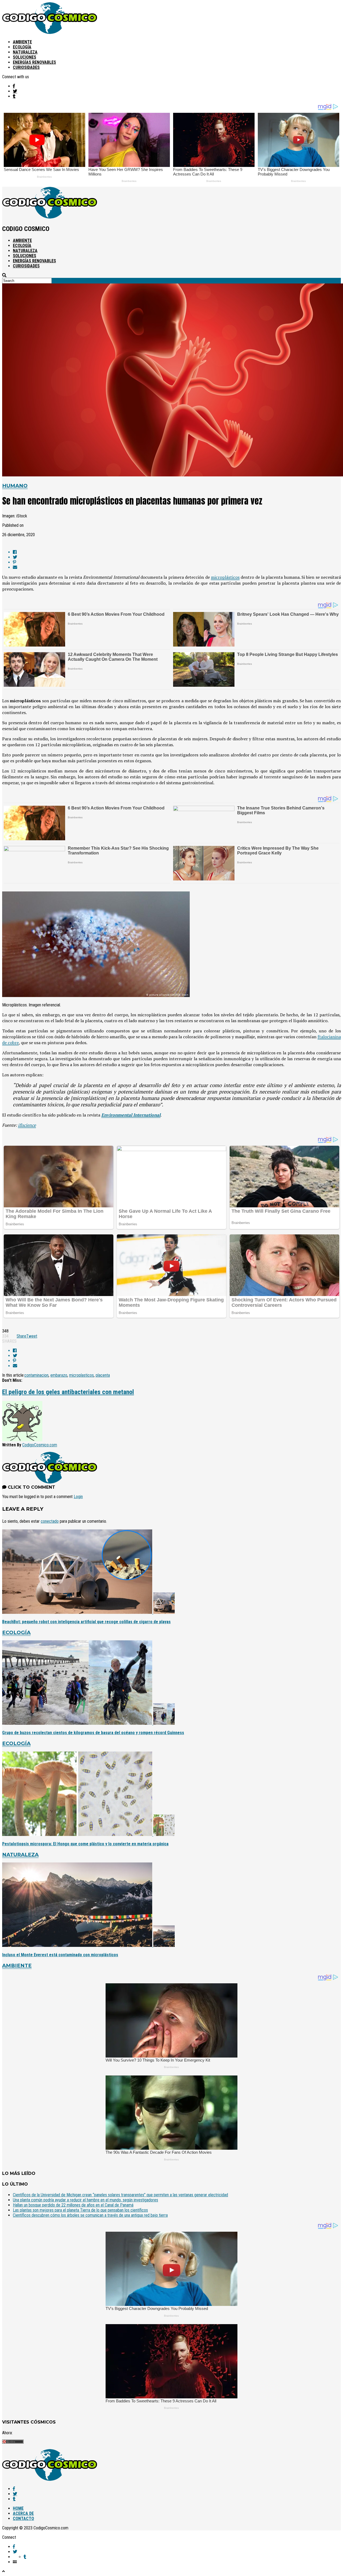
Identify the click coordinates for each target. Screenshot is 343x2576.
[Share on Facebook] (177, 552)
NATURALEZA (25, 52)
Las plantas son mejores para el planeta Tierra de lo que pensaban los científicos (80, 2210)
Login (78, 1497)
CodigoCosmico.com (40, 1445)
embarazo (59, 1375)
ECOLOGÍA (22, 47)
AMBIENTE (22, 42)
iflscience (27, 1125)
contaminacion (36, 1375)
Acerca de (23, 2513)
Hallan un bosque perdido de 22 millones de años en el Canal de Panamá (73, 2205)
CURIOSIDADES (26, 67)
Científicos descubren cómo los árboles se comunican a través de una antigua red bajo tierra (90, 2215)
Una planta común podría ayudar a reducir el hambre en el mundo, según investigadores (85, 2200)
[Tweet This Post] (177, 557)
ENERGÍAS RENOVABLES (34, 62)
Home (18, 2508)
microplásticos (225, 577)
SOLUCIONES (25, 57)
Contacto (23, 2519)
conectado (50, 1521)
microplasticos (81, 1375)
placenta (103, 1375)
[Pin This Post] (177, 562)
